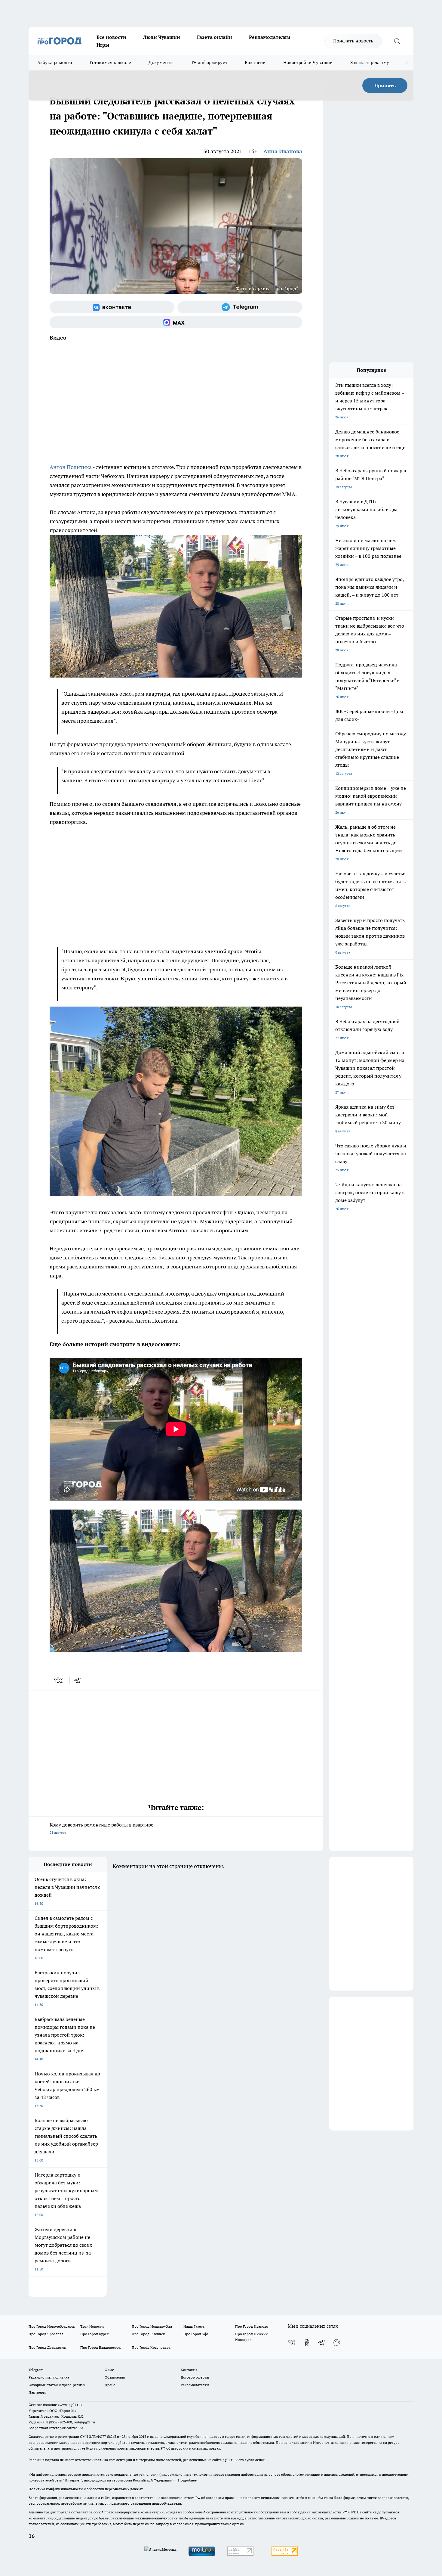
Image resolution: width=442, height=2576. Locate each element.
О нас (109, 2370)
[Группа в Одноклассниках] (307, 2342)
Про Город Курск (94, 2334)
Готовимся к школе (110, 62)
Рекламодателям (270, 37)
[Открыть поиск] (397, 41)
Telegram (36, 2370)
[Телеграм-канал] (240, 307)
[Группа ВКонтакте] (112, 307)
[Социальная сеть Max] (176, 322)
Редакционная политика (49, 2377)
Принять (385, 85)
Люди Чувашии (162, 37)
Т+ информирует (209, 62)
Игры (103, 45)
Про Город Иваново (252, 2326)
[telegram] (79, 1680)
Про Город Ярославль (47, 2334)
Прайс (110, 2385)
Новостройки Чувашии (308, 62)
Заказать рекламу (370, 62)
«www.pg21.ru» (70, 2405)
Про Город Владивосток (100, 2347)
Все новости (111, 37)
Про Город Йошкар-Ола (152, 2326)
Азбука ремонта (55, 62)
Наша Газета (194, 2326)
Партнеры (37, 2392)
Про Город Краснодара (151, 2347)
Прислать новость (353, 41)
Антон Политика (71, 467)
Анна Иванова (283, 151)
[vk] (59, 1680)
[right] (407, 63)
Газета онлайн (215, 37)
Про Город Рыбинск (148, 2334)
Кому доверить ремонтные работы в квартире (101, 1828)
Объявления (115, 2377)
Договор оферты (195, 2377)
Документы (161, 62)
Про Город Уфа (196, 2334)
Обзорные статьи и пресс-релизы (57, 2385)
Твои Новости (92, 2326)
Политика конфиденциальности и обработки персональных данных (86, 2489)
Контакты (189, 2370)
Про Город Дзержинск (47, 2347)
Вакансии (255, 62)
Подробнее (187, 2480)
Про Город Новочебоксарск (52, 2326)
